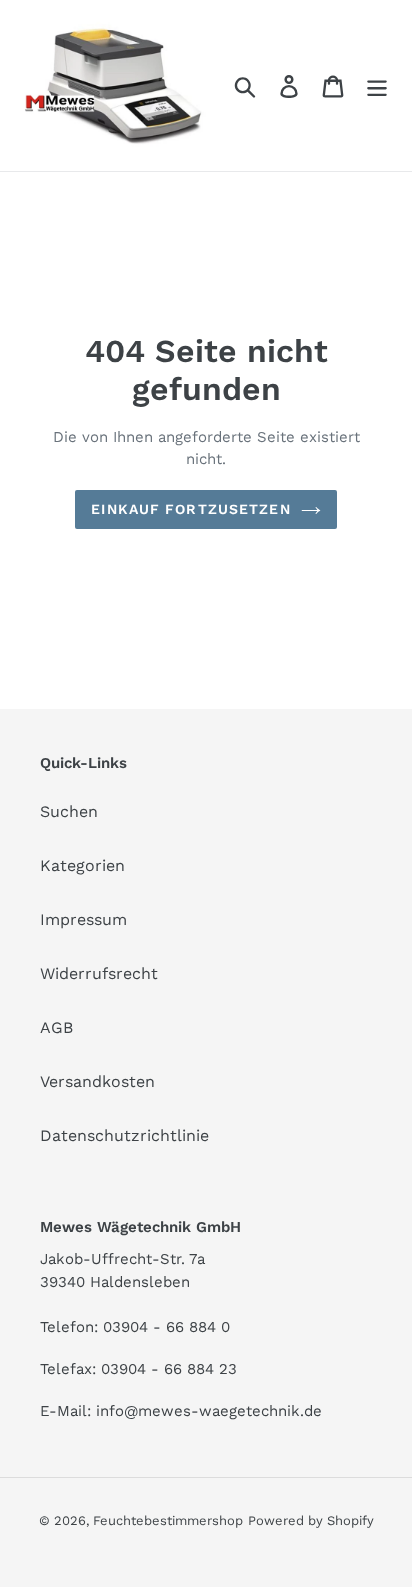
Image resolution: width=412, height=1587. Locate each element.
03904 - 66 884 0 (166, 1327)
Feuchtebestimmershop (168, 1520)
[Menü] (377, 85)
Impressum (83, 919)
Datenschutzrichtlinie (124, 1135)
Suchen (69, 811)
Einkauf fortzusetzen (190, 509)
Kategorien (82, 865)
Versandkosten (97, 1081)
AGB (56, 1027)
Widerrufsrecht (99, 973)
